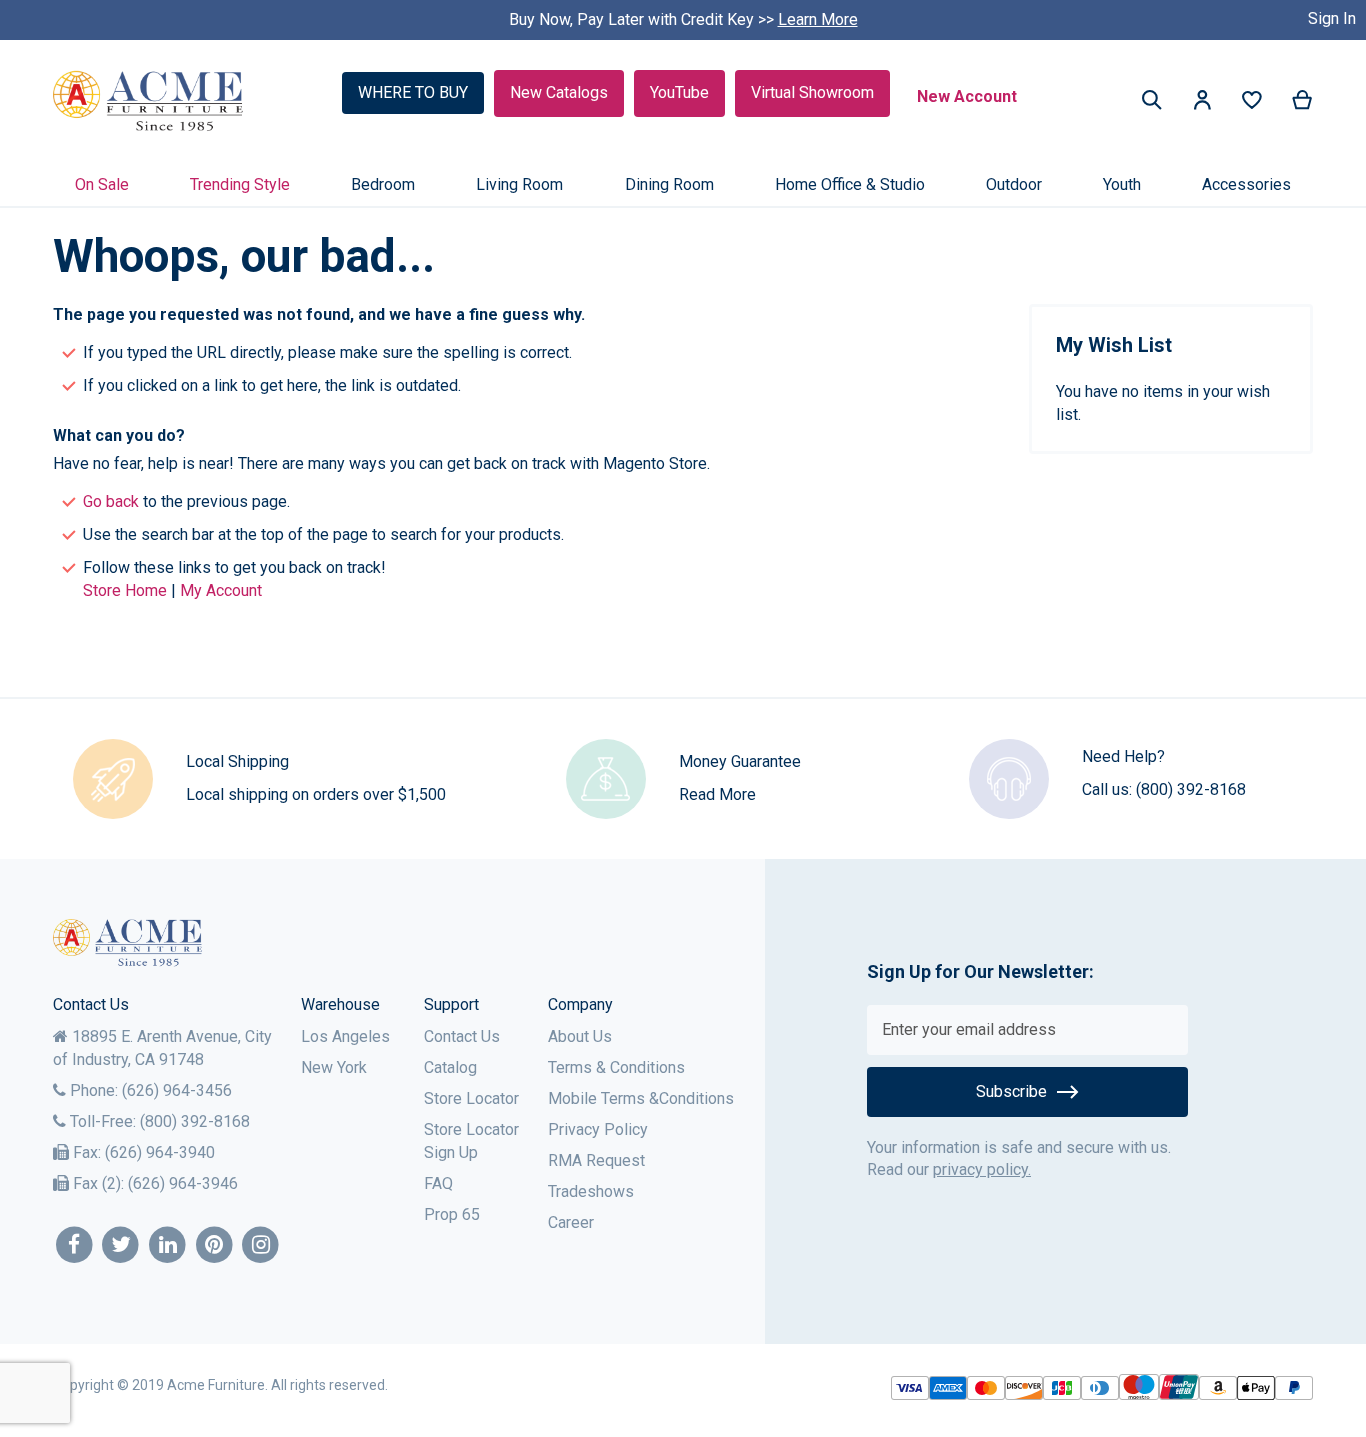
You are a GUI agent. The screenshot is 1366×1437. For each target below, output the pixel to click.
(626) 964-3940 (160, 1152)
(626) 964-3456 (177, 1090)
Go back (111, 501)
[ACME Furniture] (148, 101)
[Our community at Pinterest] (214, 1245)
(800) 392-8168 (1191, 789)
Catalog (450, 1067)
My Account (221, 590)
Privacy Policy (598, 1129)
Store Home (125, 590)
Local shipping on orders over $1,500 (316, 794)
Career (571, 1222)
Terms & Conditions (616, 1067)
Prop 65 (452, 1214)
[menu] (683, 184)
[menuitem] (102, 184)
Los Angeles (345, 1036)
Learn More (818, 19)
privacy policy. (982, 1169)
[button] (1202, 103)
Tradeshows (591, 1191)
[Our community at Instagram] (261, 1245)
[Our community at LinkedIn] (167, 1245)
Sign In (1332, 18)
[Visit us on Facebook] (74, 1245)
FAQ (438, 1183)
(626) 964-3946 (183, 1183)
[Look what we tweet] (121, 1245)
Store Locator (471, 1098)
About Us (580, 1036)
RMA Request (596, 1160)
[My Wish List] (1252, 104)
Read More (717, 794)
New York (334, 1067)
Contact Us (462, 1036)
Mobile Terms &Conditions (641, 1098)
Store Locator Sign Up (471, 1141)
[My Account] (1202, 103)
